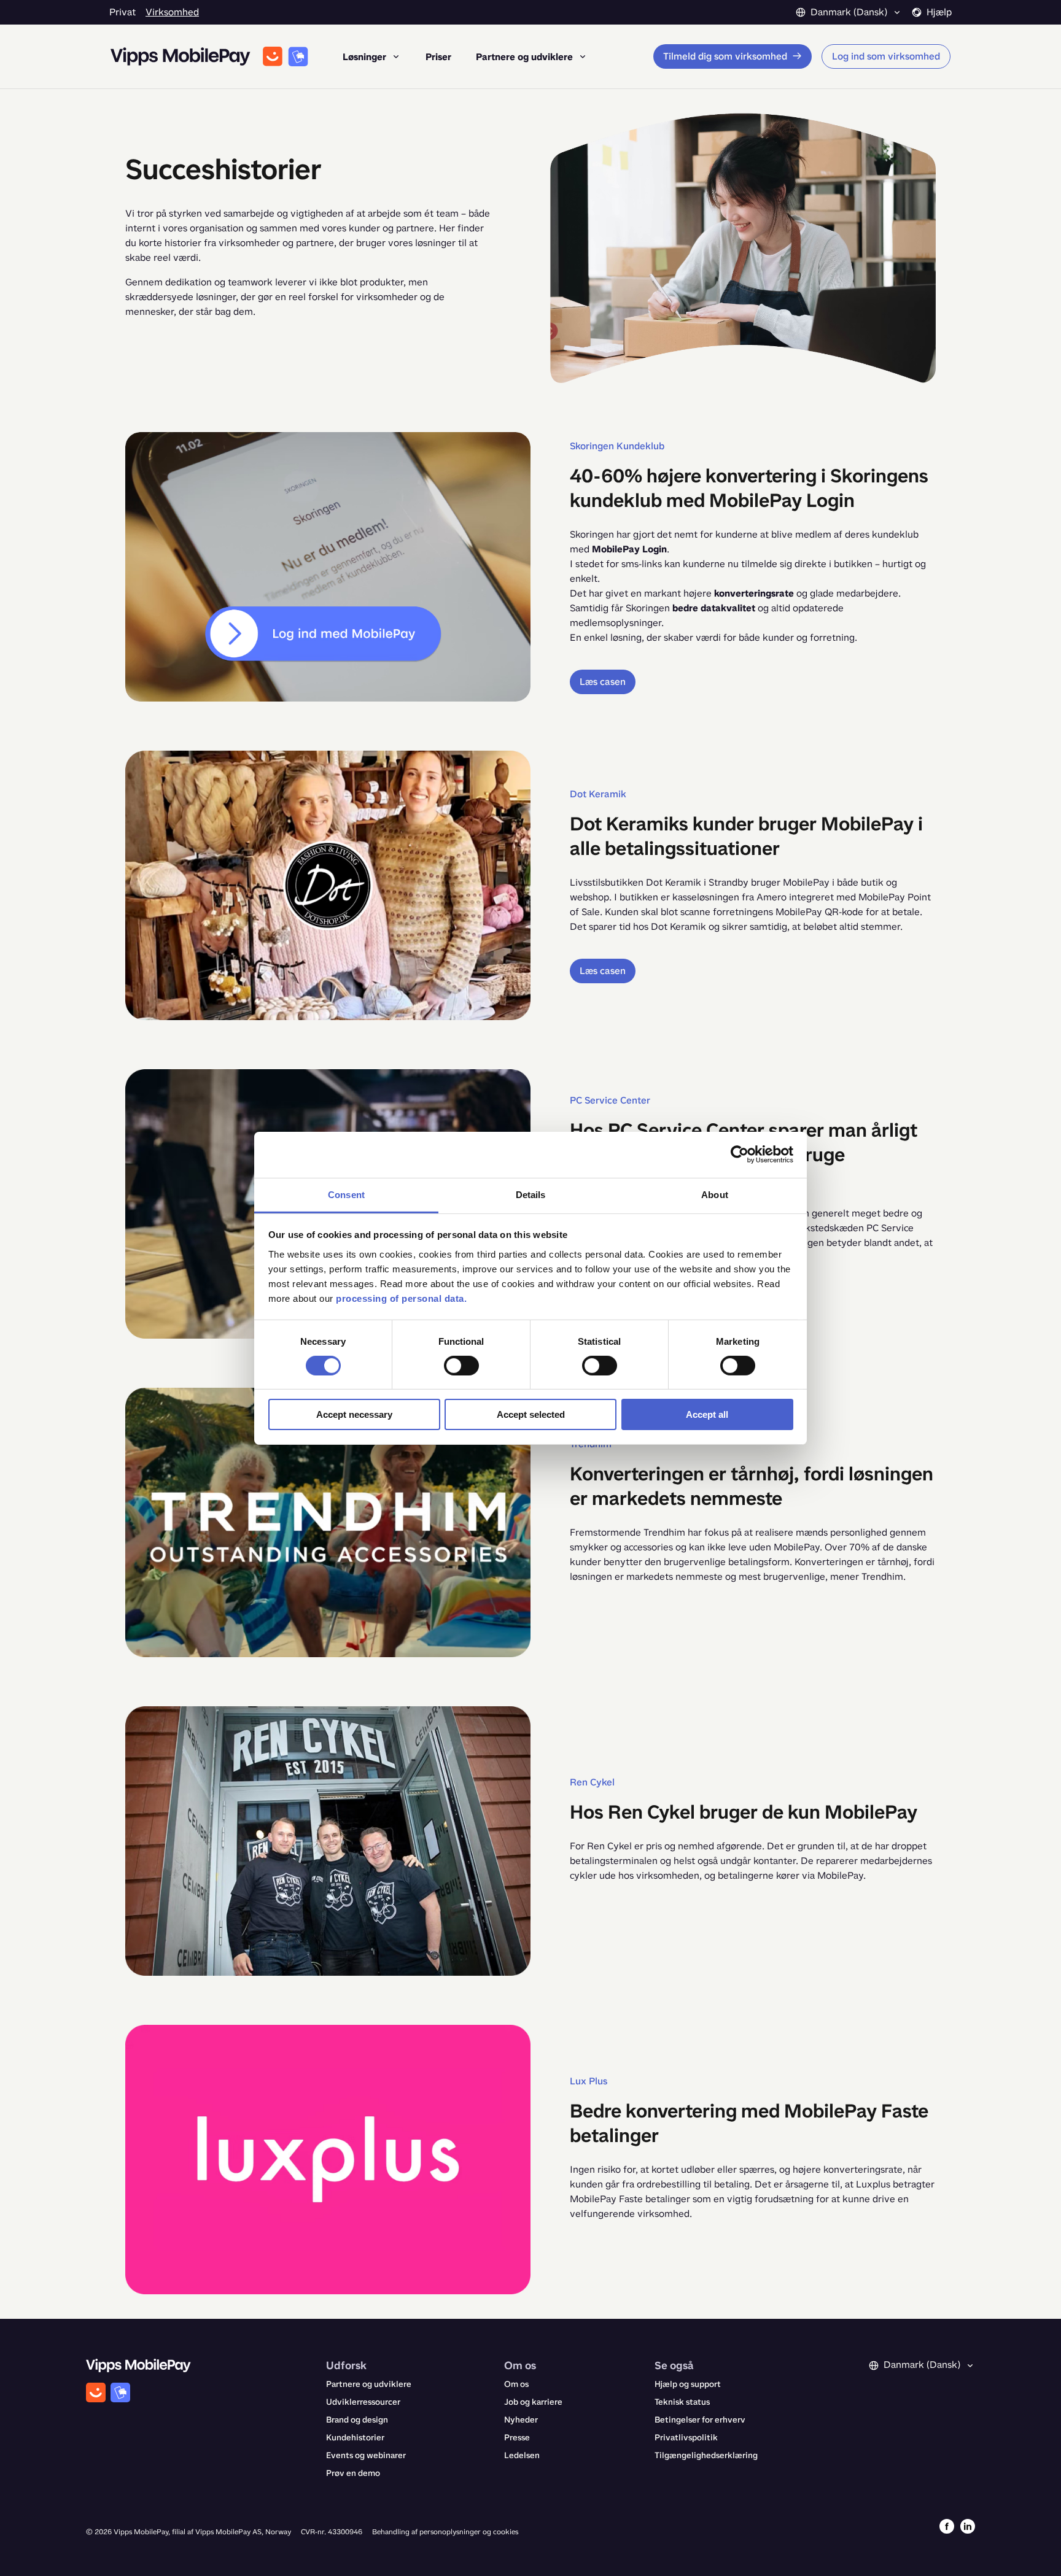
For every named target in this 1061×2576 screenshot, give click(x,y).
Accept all (707, 1414)
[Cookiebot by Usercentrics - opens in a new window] (740, 1155)
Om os (516, 2384)
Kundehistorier (355, 2438)
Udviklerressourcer (363, 2402)
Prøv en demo (353, 2473)
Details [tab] (531, 1194)
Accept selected (531, 1414)
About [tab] (715, 1194)
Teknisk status (682, 2402)
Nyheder (521, 2420)
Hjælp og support (688, 2384)
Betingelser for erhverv (700, 2420)
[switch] (461, 1366)
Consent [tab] (346, 1194)
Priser (438, 57)
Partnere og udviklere (369, 2384)
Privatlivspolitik (686, 2438)
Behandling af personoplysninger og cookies (445, 2532)
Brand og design (357, 2420)
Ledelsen (522, 2455)
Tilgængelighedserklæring (706, 2455)
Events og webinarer (366, 2455)
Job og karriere (533, 2402)
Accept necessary (354, 1414)
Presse (517, 2438)
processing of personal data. (401, 1298)
